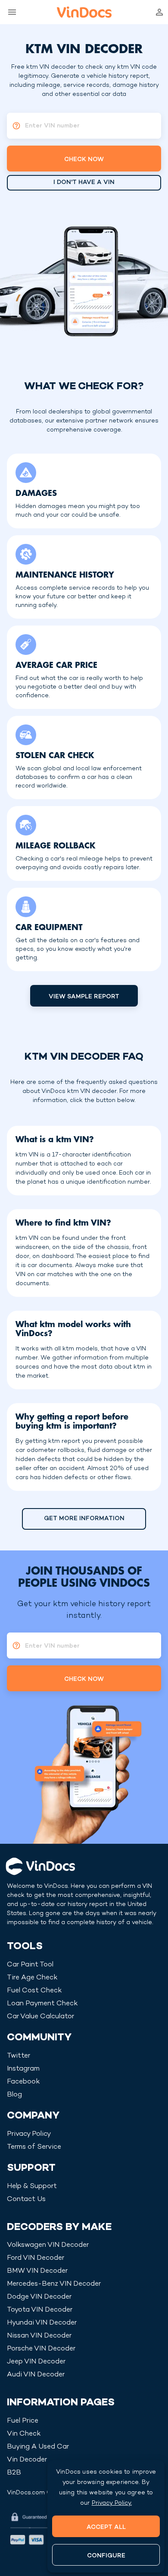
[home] (84, 12)
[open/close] (10, 12)
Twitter (19, 2056)
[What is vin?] (14, 126)
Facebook (23, 2082)
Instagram (23, 2069)
